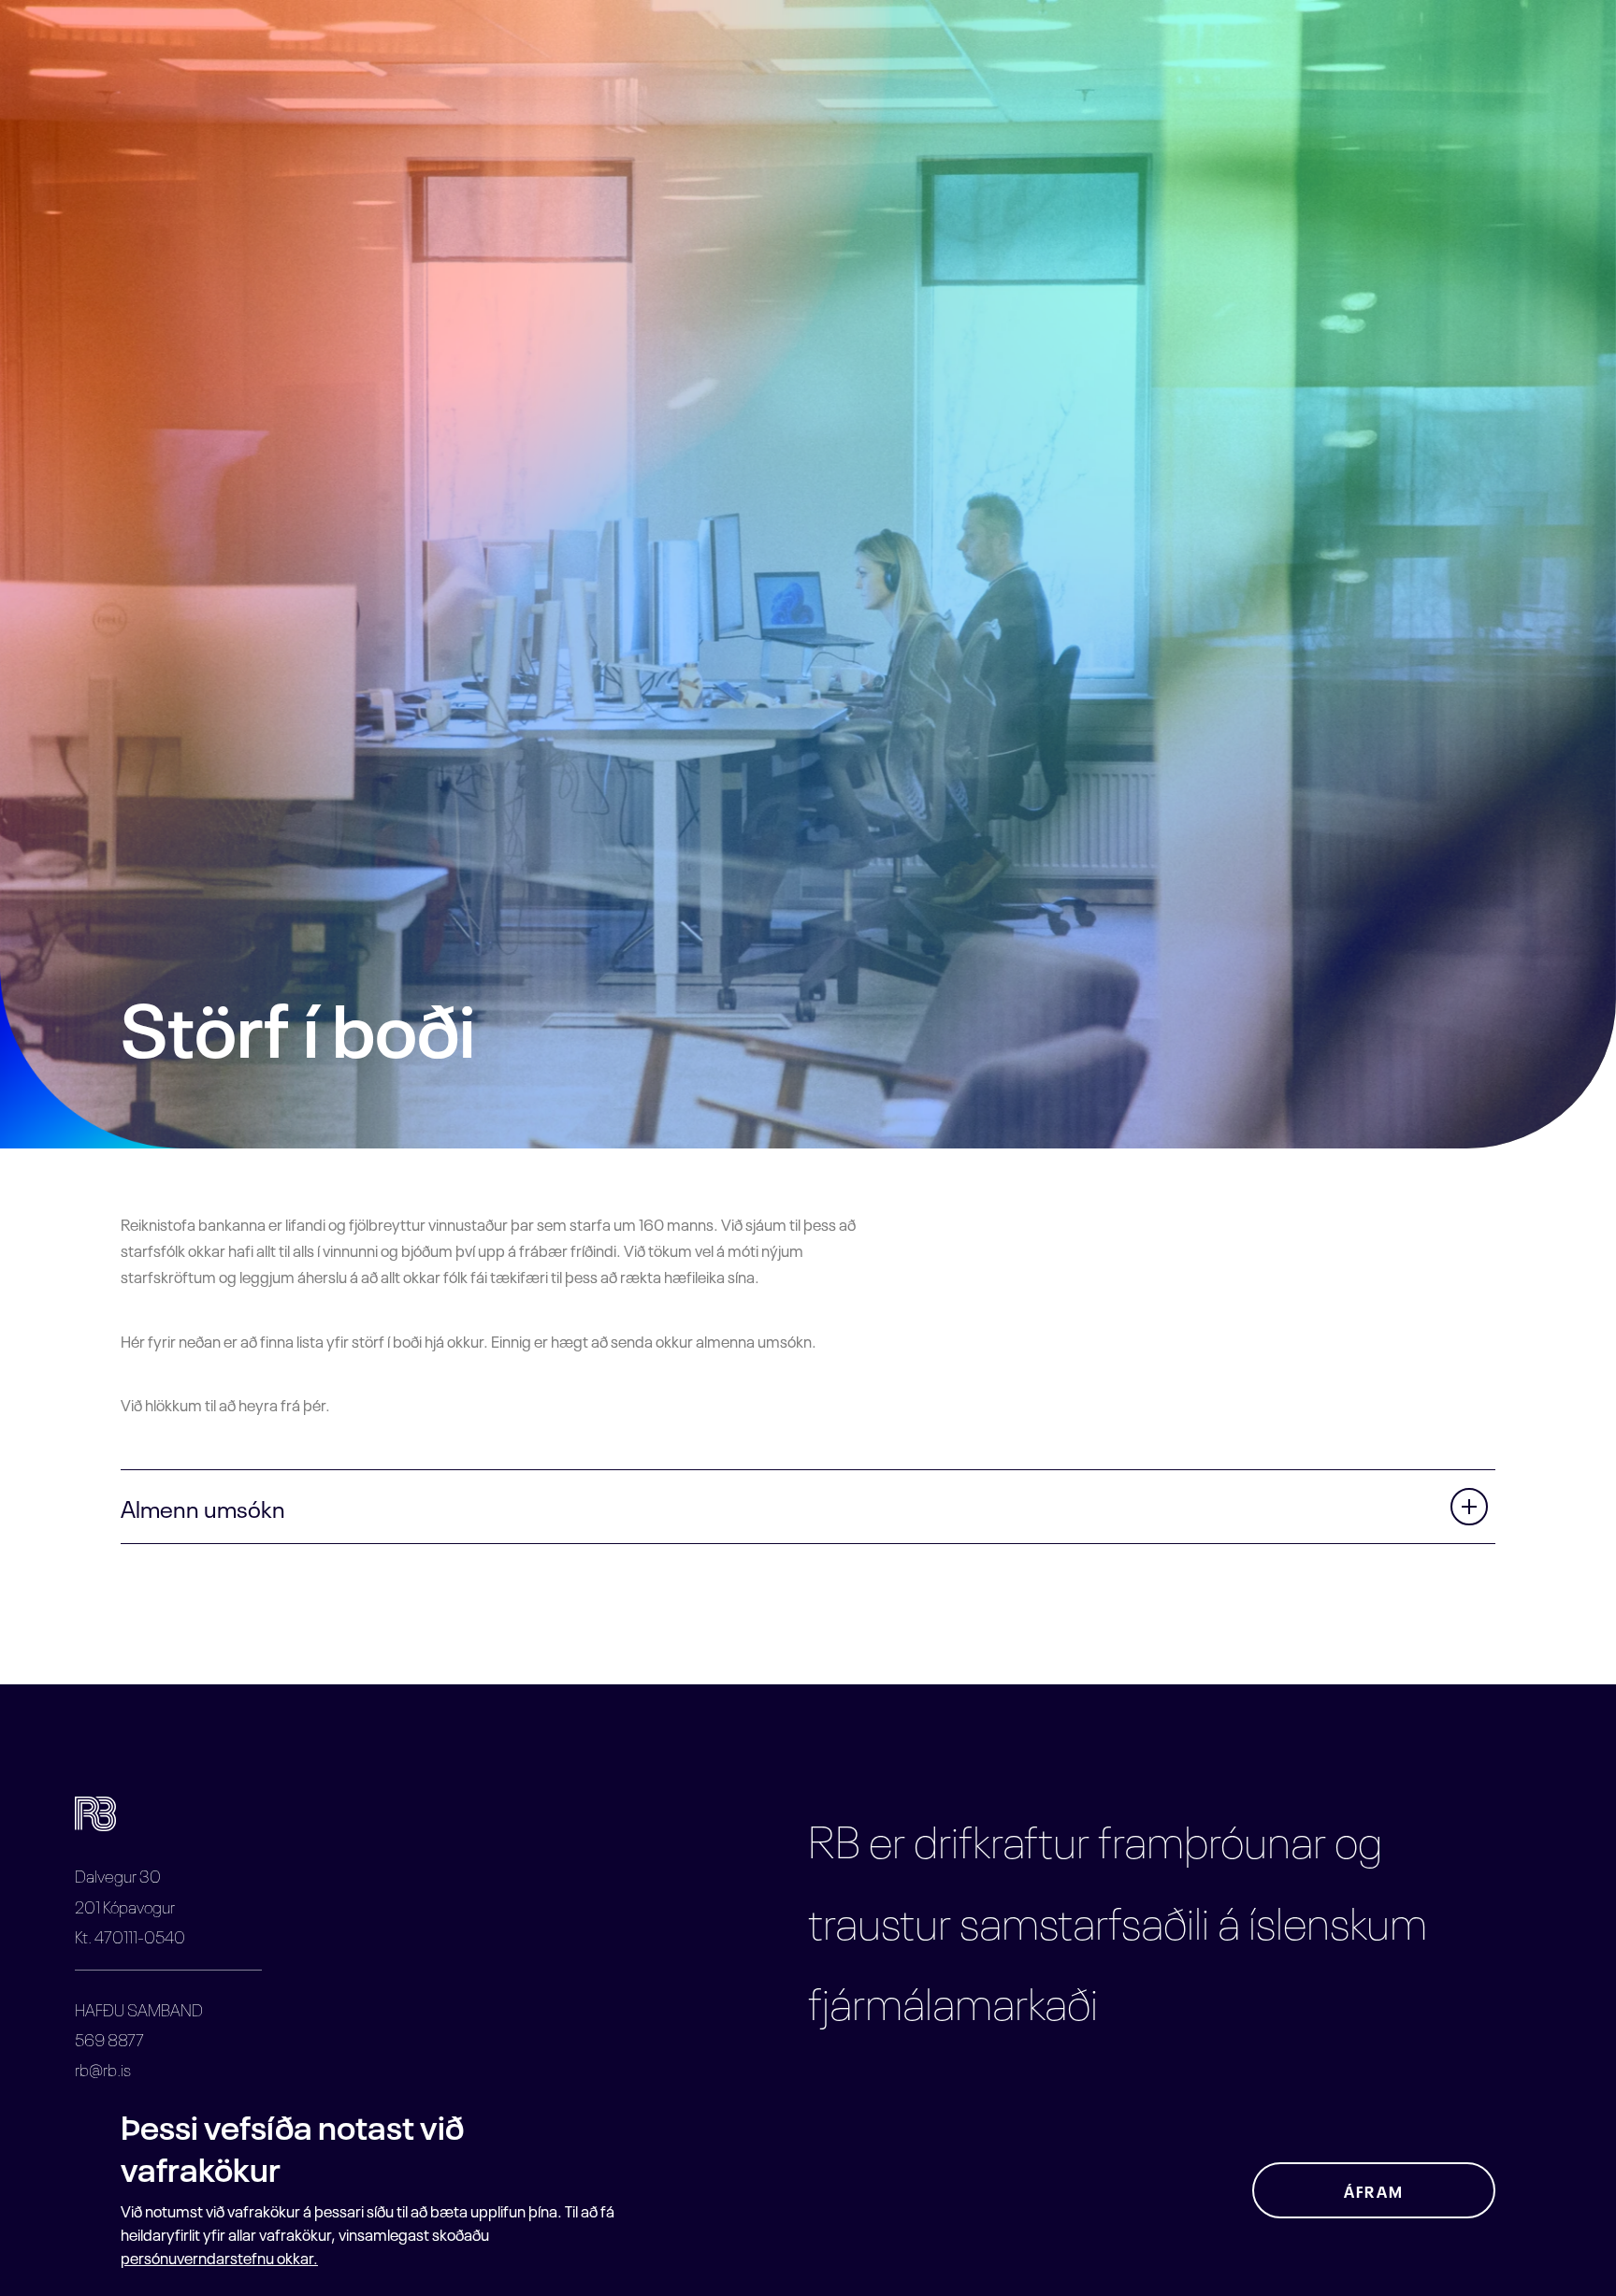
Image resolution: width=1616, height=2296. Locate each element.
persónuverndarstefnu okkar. (219, 2256)
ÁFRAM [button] (1374, 2190)
